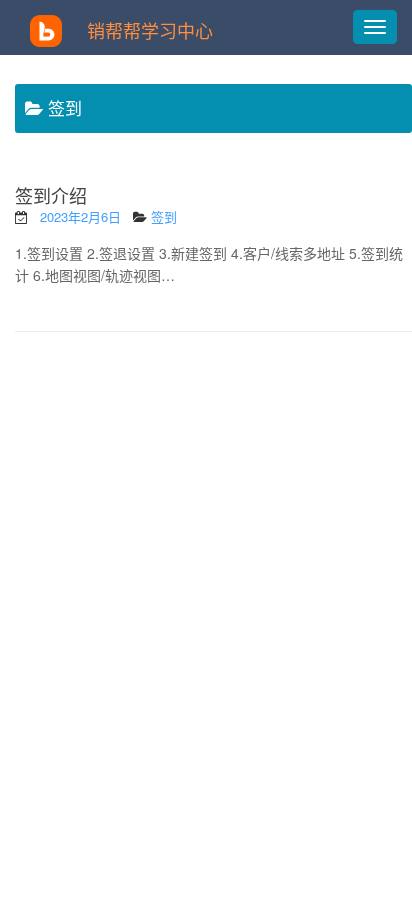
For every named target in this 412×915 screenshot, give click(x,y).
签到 (164, 216)
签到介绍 (51, 195)
